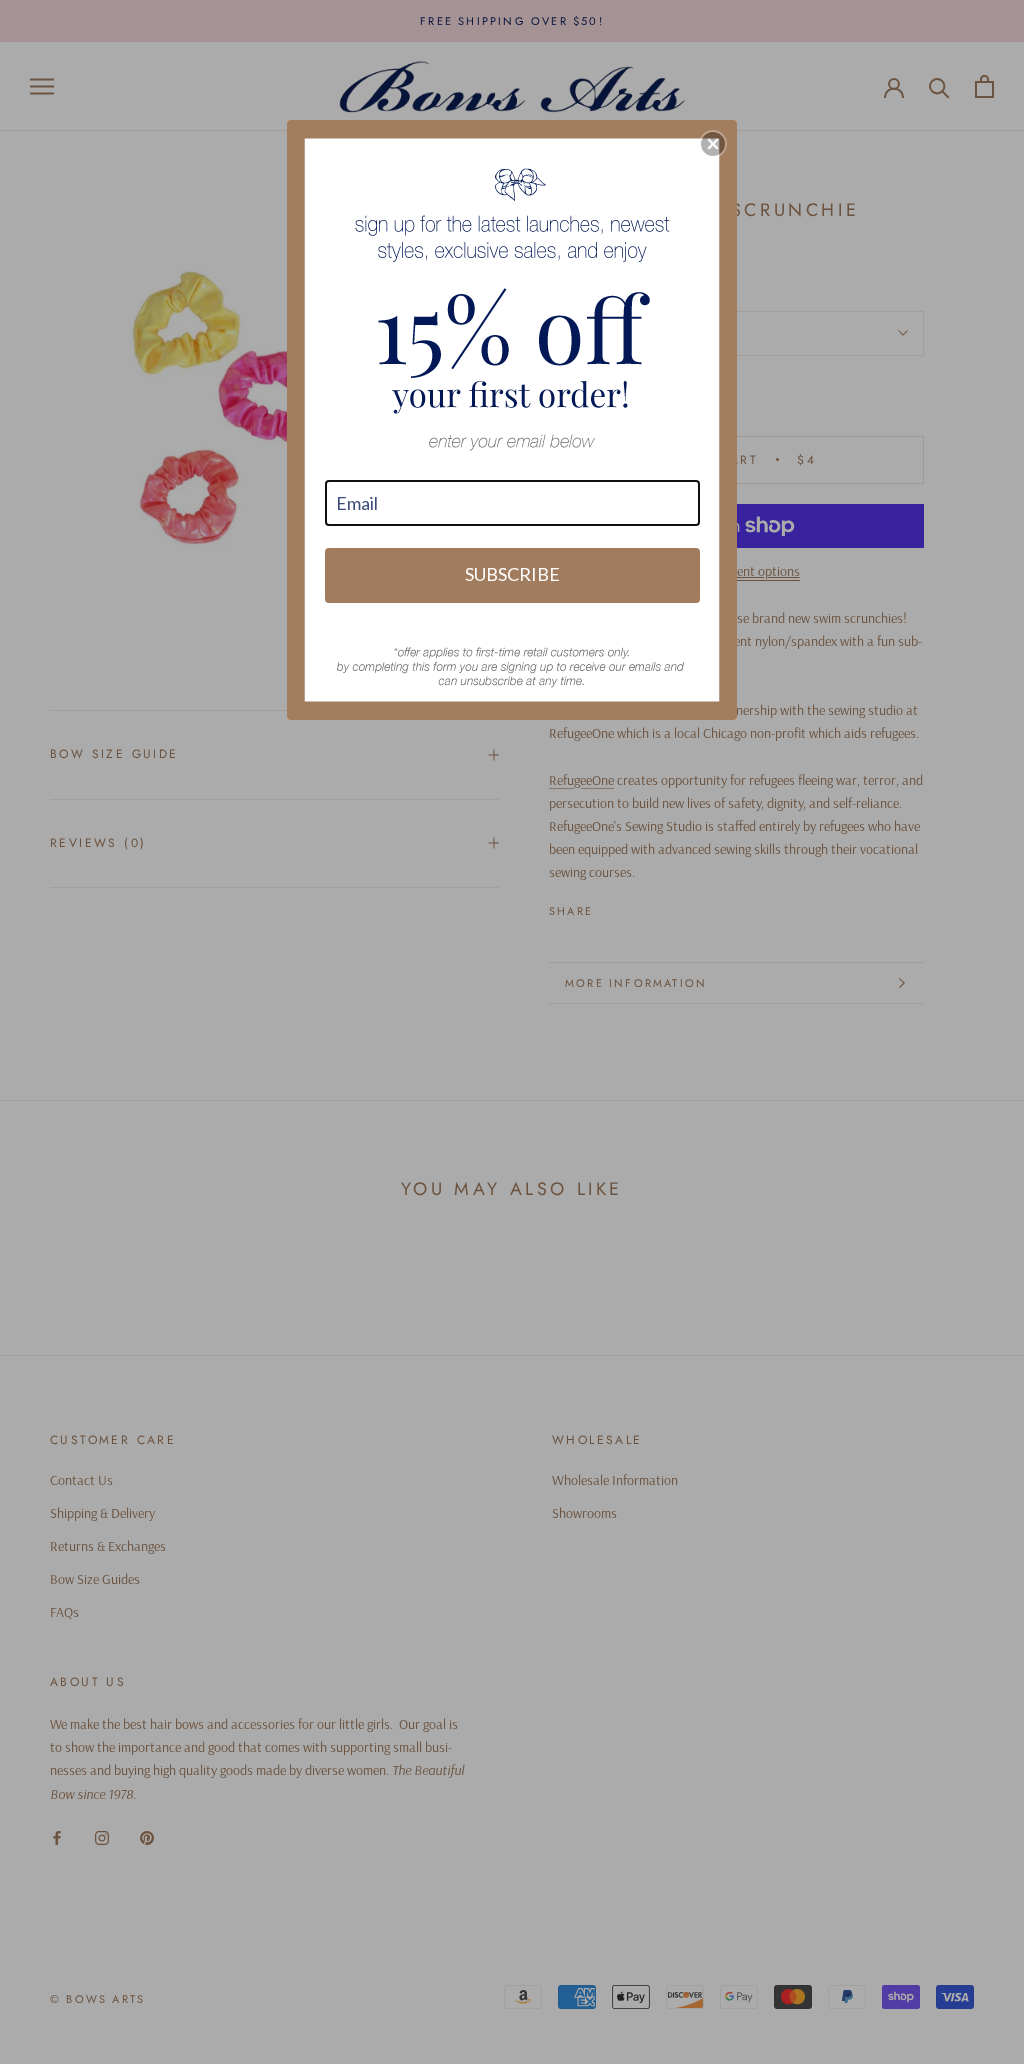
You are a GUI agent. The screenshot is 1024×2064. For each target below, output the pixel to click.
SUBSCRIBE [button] (512, 574)
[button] (713, 144)
